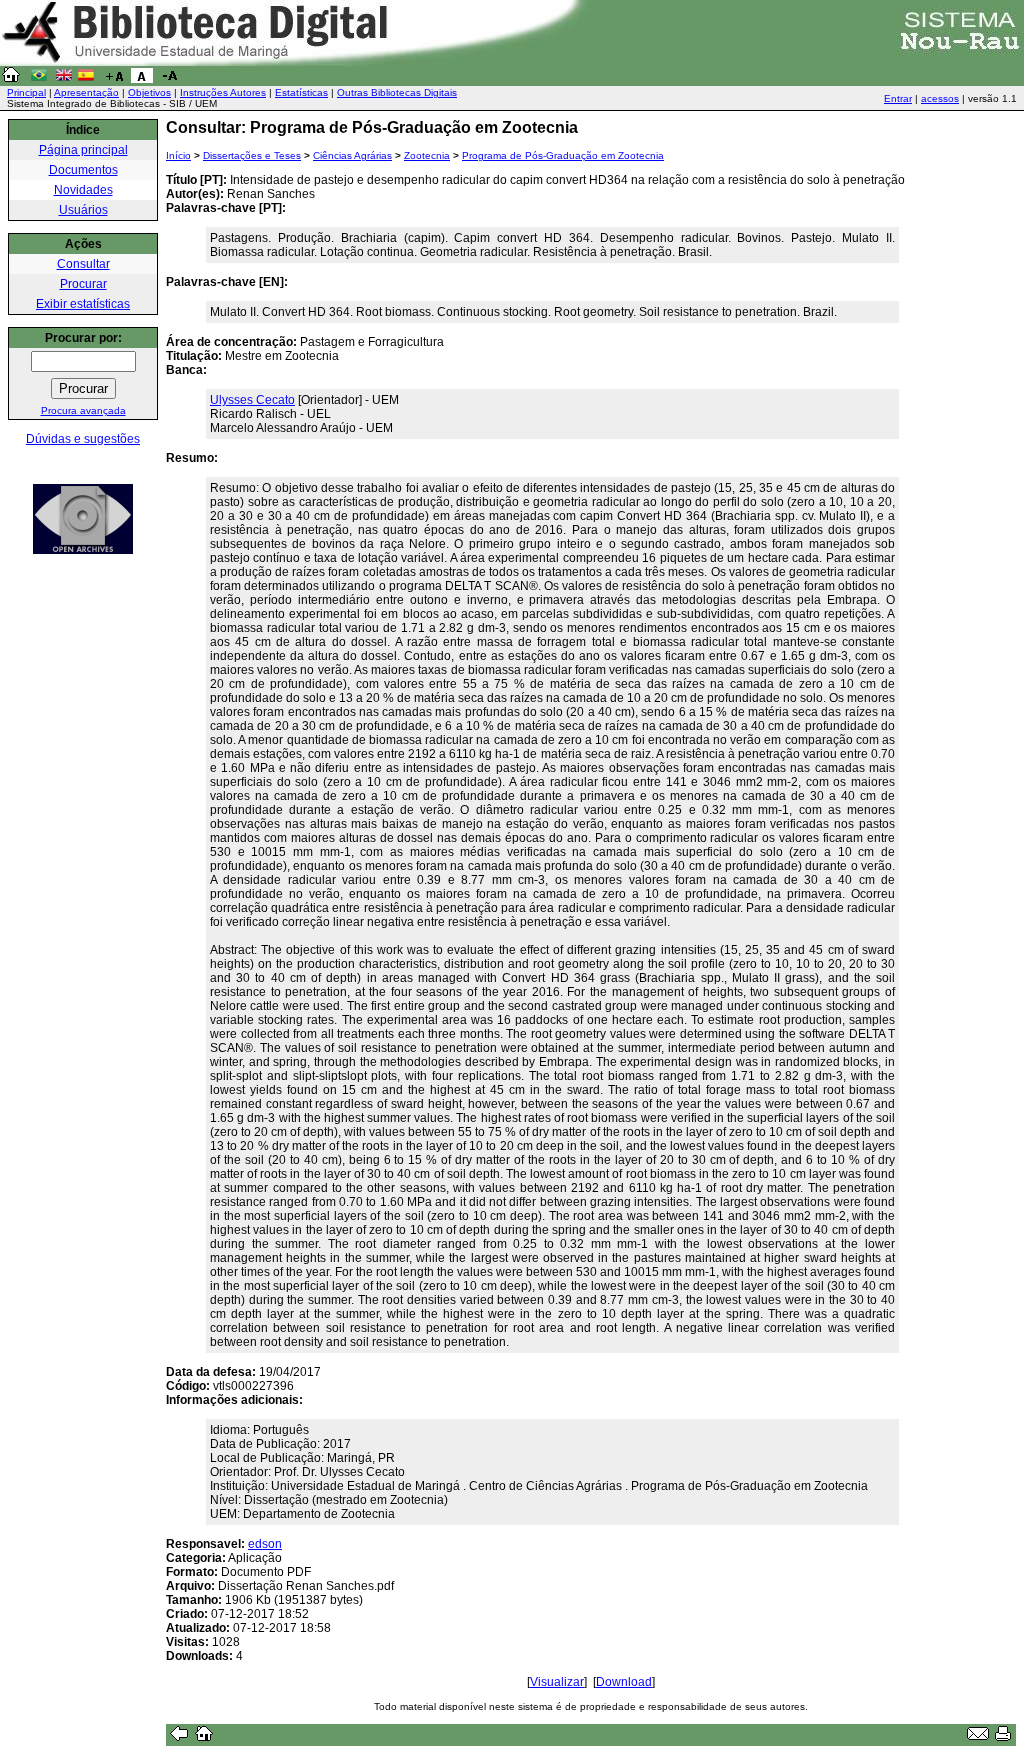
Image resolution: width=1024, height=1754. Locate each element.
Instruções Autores (223, 92)
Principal (26, 92)
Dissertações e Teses (252, 155)
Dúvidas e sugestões (83, 439)
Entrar (898, 98)
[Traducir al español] (86, 79)
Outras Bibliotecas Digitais (397, 92)
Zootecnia (427, 155)
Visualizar (557, 1682)
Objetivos (149, 92)
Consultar (83, 264)
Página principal (83, 150)
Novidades (83, 190)
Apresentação (86, 92)
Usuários (83, 210)
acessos (940, 98)
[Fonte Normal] (142, 79)
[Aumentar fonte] (114, 79)
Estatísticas (301, 92)
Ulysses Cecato (252, 400)
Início (178, 155)
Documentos (83, 170)
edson (265, 1544)
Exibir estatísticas (83, 304)
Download (624, 1682)
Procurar (83, 284)
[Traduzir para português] (39, 79)
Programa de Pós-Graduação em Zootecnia (563, 155)
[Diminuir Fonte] (170, 79)
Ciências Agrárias (352, 155)
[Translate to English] (64, 79)
